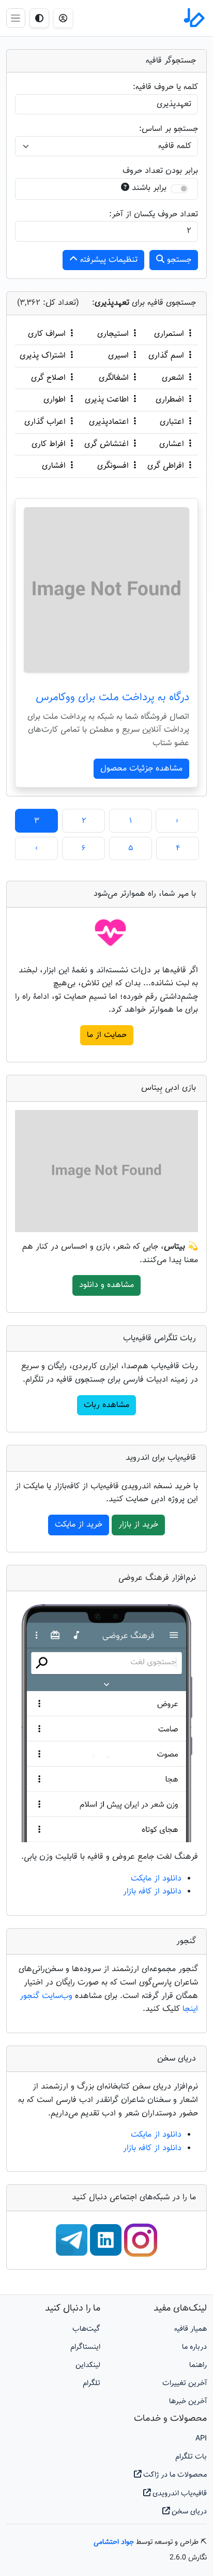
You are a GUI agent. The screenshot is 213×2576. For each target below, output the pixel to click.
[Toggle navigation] (16, 18)
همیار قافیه (191, 2329)
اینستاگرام (85, 2347)
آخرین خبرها (188, 2401)
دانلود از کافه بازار (152, 1892)
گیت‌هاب (86, 2329)
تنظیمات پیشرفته (108, 260)
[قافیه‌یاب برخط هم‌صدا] (193, 18)
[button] (63, 18)
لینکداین (88, 2365)
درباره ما (194, 2347)
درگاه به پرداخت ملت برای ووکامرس (112, 698)
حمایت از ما (107, 1035)
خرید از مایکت (79, 1525)
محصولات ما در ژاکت (174, 2475)
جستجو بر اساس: (169, 129)
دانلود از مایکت (156, 1879)
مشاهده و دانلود (106, 1285)
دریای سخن (188, 2512)
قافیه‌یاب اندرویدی (179, 2493)
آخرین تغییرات (185, 2383)
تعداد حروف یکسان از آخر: (154, 214)
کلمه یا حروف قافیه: (165, 87)
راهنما (198, 2365)
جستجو (178, 260)
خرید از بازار (138, 1525)
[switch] (179, 189)
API (201, 2439)
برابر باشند (149, 188)
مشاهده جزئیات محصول (141, 769)
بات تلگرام (191, 2457)
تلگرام (92, 2383)
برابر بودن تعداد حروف (160, 171)
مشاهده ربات (106, 1405)
